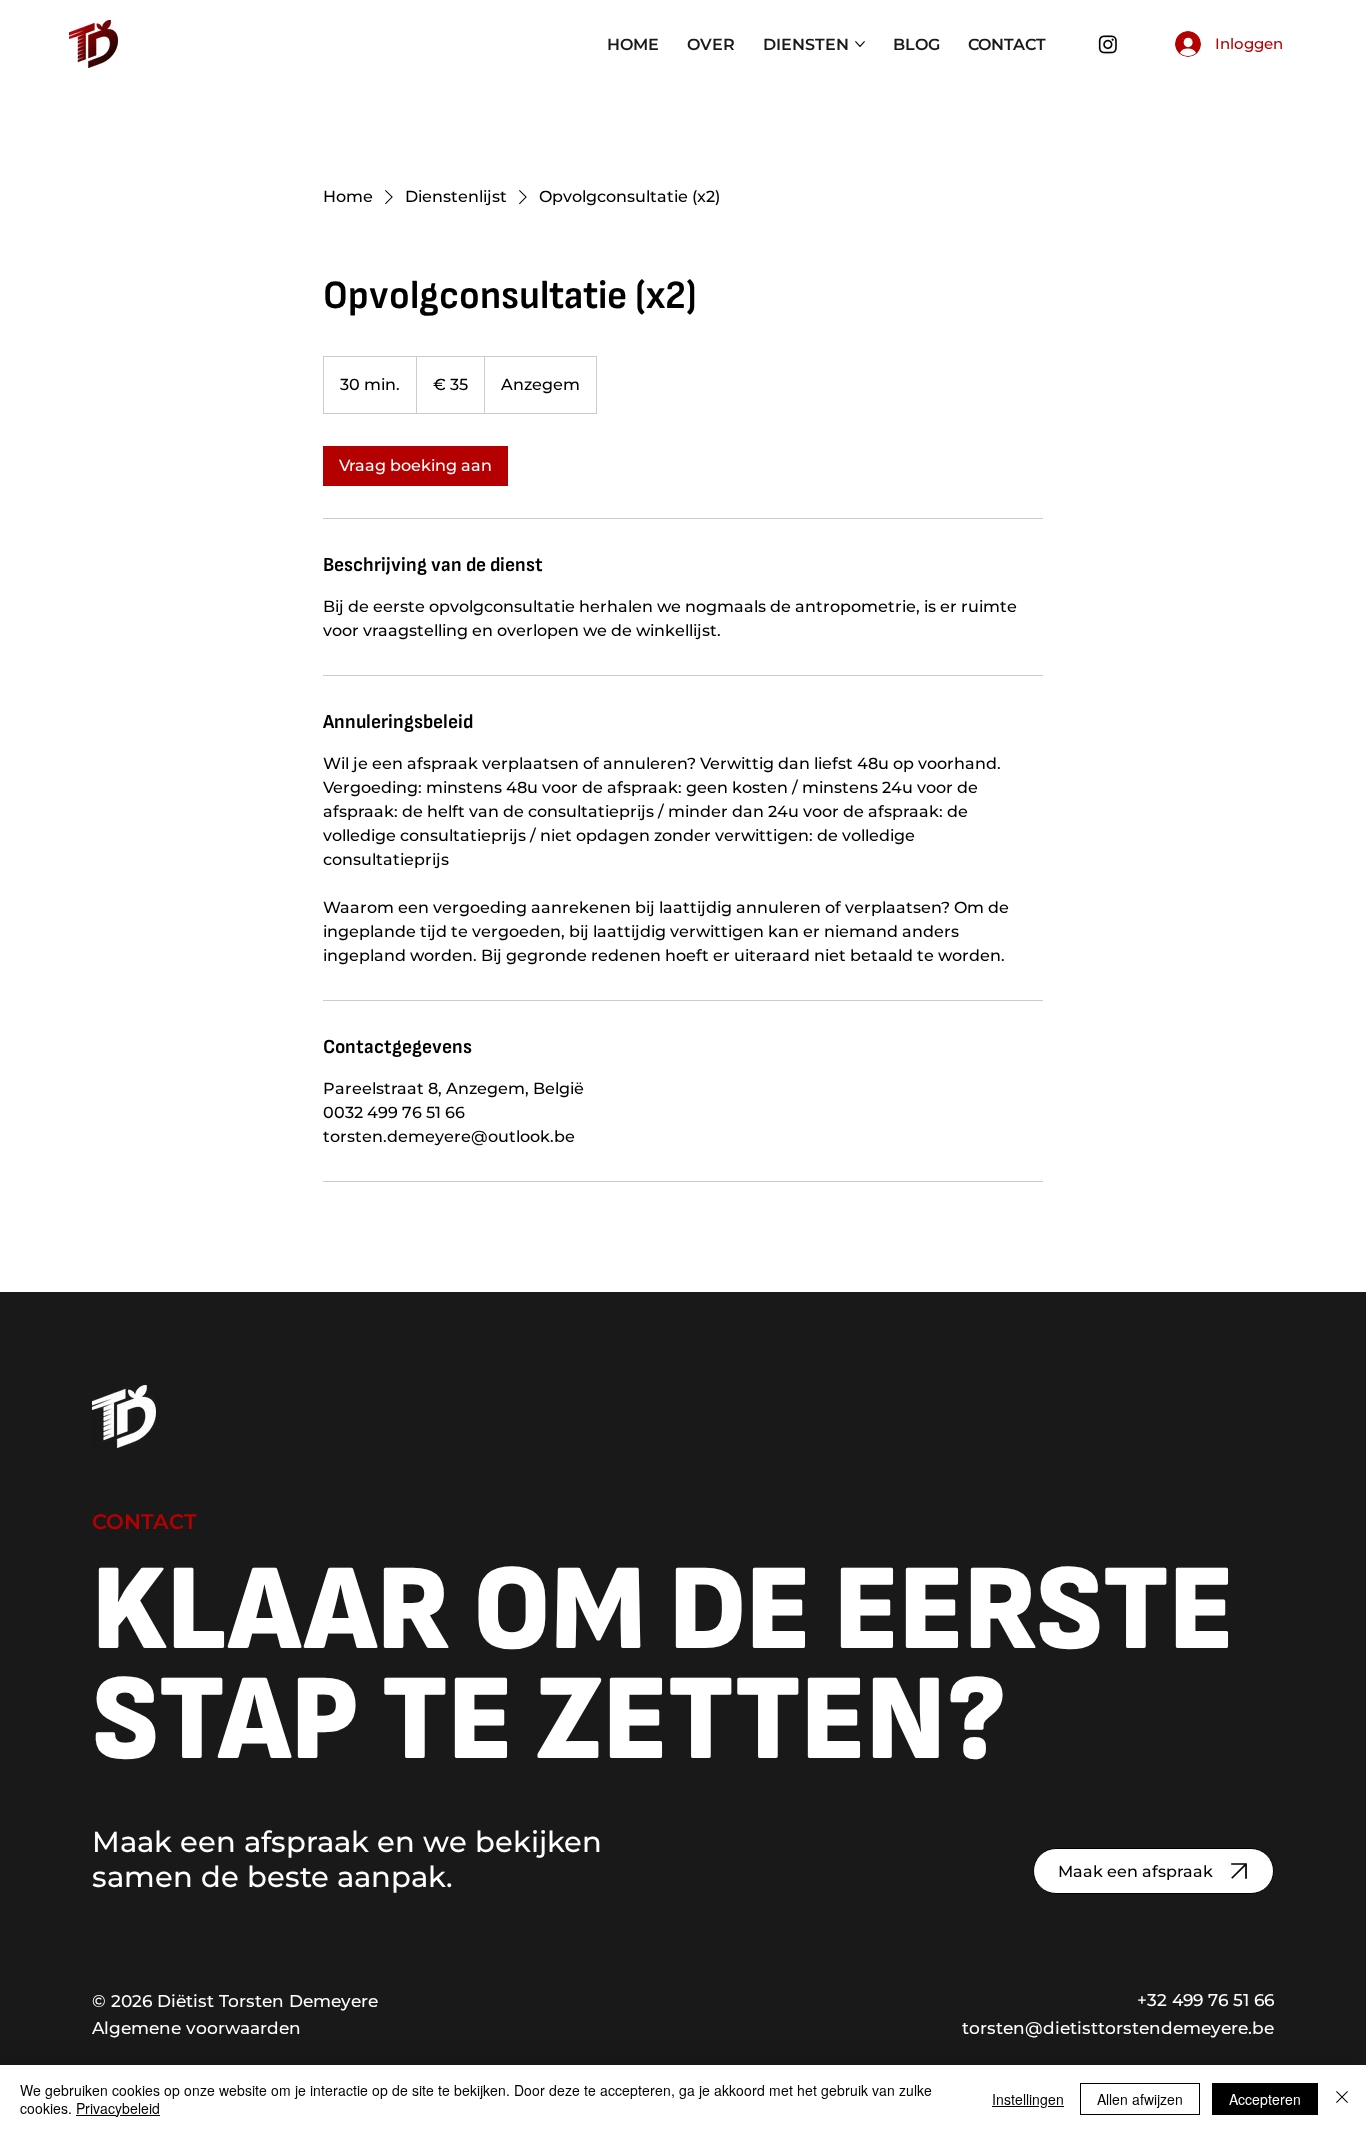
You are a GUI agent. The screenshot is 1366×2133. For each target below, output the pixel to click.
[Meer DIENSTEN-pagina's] (860, 44)
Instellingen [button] (1028, 2099)
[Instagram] (1108, 44)
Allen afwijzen (1140, 2099)
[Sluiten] (1342, 2099)
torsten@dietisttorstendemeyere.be (1118, 2027)
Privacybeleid (118, 2108)
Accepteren (1265, 2099)
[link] (415, 466)
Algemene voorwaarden (196, 2027)
